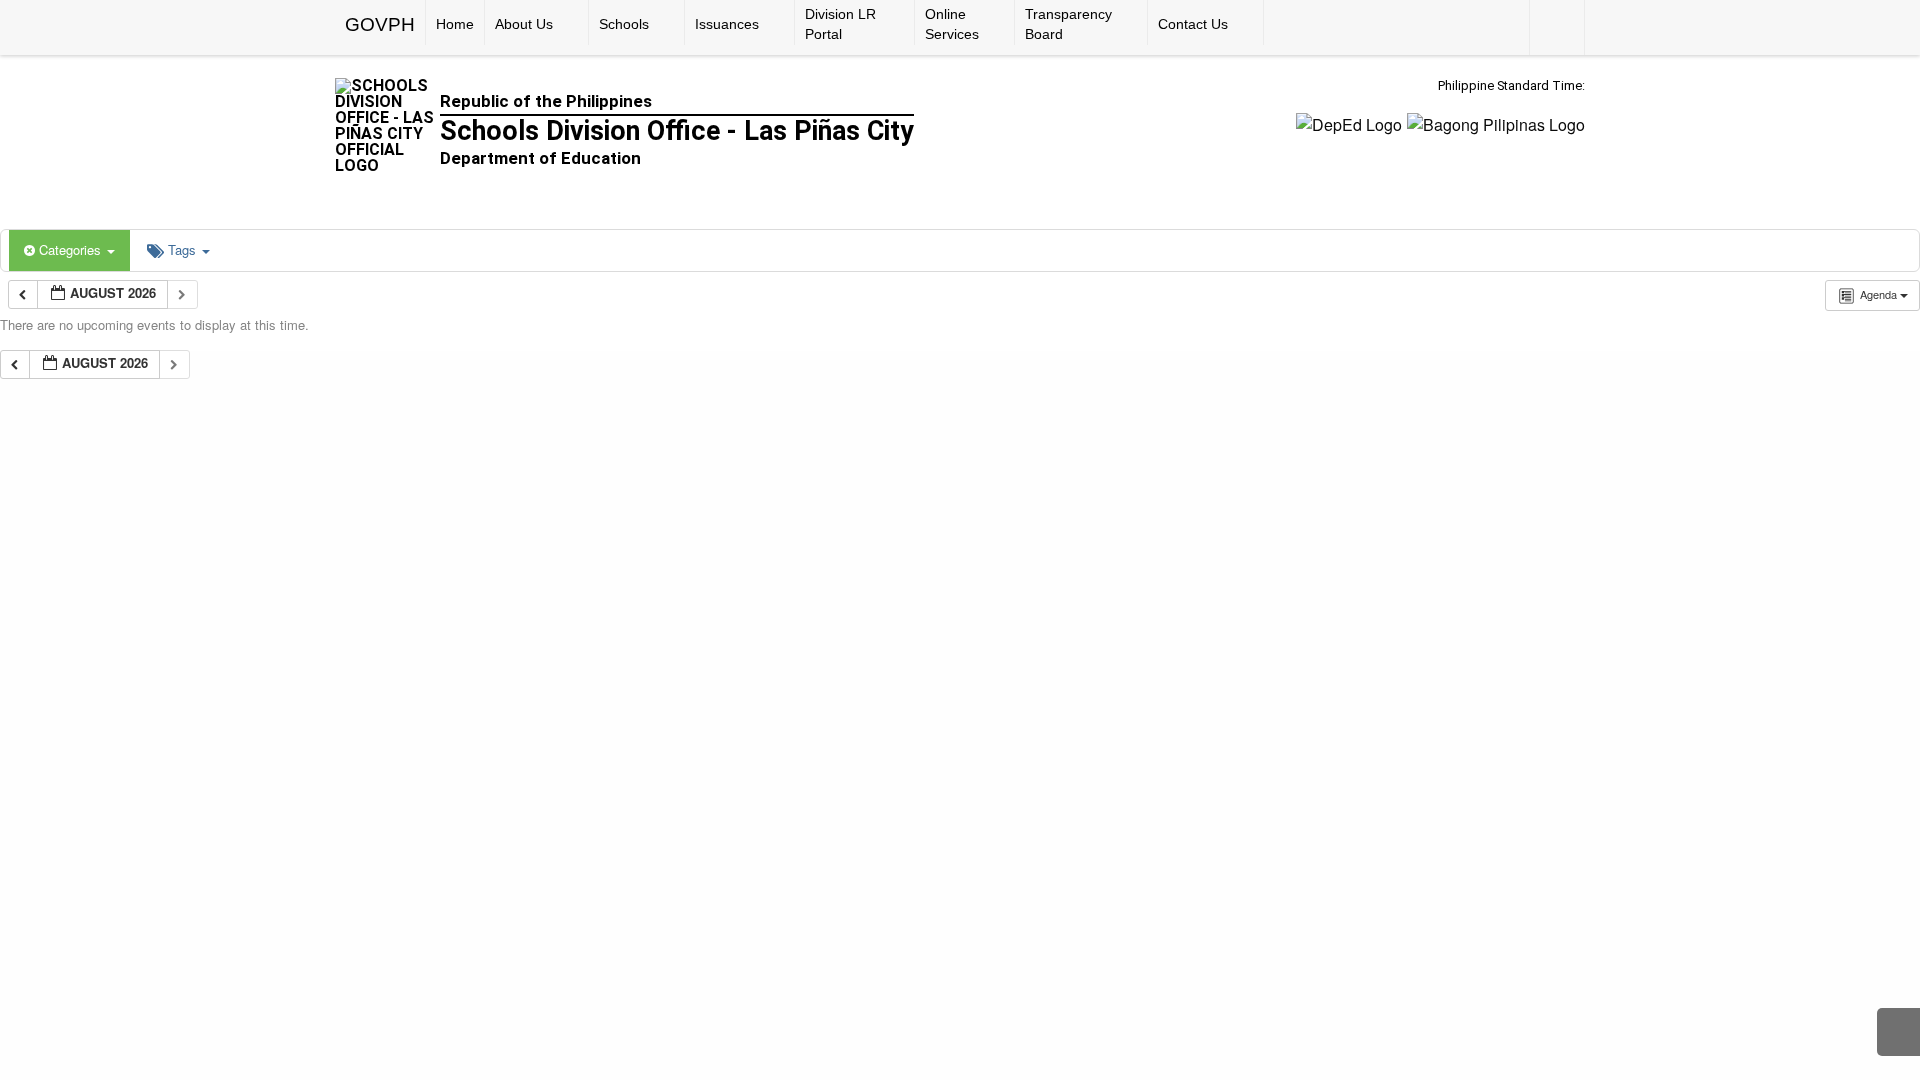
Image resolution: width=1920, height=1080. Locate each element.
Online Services (952, 24)
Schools (624, 24)
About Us (524, 24)
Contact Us (1193, 24)
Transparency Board (1068, 24)
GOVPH (380, 24)
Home (455, 24)
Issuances (727, 24)
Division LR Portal (840, 24)
